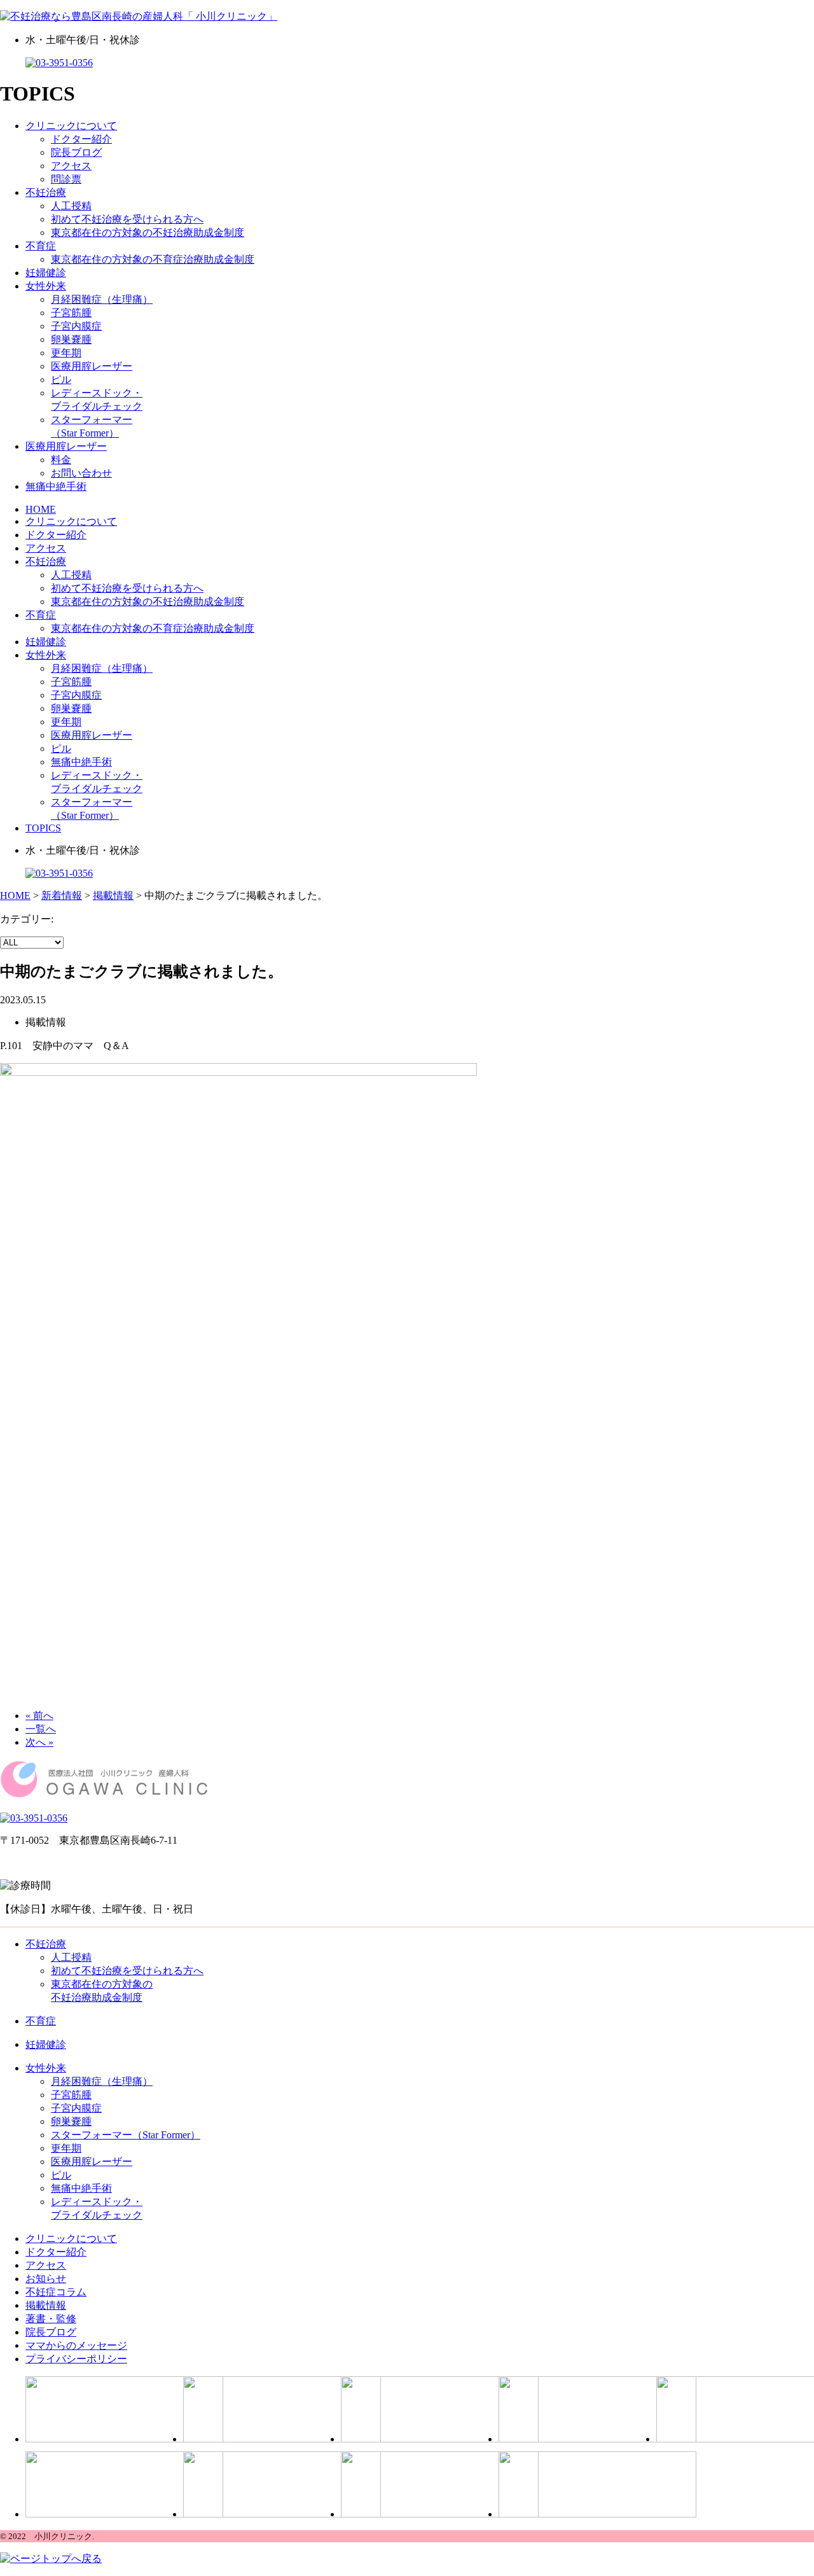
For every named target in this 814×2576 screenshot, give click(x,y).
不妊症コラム (56, 2292)
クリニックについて (71, 126)
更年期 (66, 353)
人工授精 (71, 206)
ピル (61, 379)
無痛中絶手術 (56, 486)
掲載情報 (46, 2305)
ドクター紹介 (81, 139)
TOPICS (43, 828)
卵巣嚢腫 (71, 339)
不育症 (41, 246)
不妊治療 (46, 192)
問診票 (66, 179)
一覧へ (41, 1729)
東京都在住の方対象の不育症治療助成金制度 (153, 259)
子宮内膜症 (76, 326)
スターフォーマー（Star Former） (126, 2135)
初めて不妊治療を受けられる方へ (127, 219)
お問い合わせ (81, 473)
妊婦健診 (46, 273)
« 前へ (39, 1716)
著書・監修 (51, 2319)
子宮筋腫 (71, 313)
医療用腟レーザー (92, 366)
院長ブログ (76, 152)
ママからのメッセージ (76, 2345)
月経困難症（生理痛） (102, 299)
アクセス (71, 166)
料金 (61, 460)
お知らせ (46, 2279)
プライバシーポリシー (76, 2359)
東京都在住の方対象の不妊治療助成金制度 (148, 233)
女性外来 (46, 286)
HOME (41, 509)
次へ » (39, 1742)
